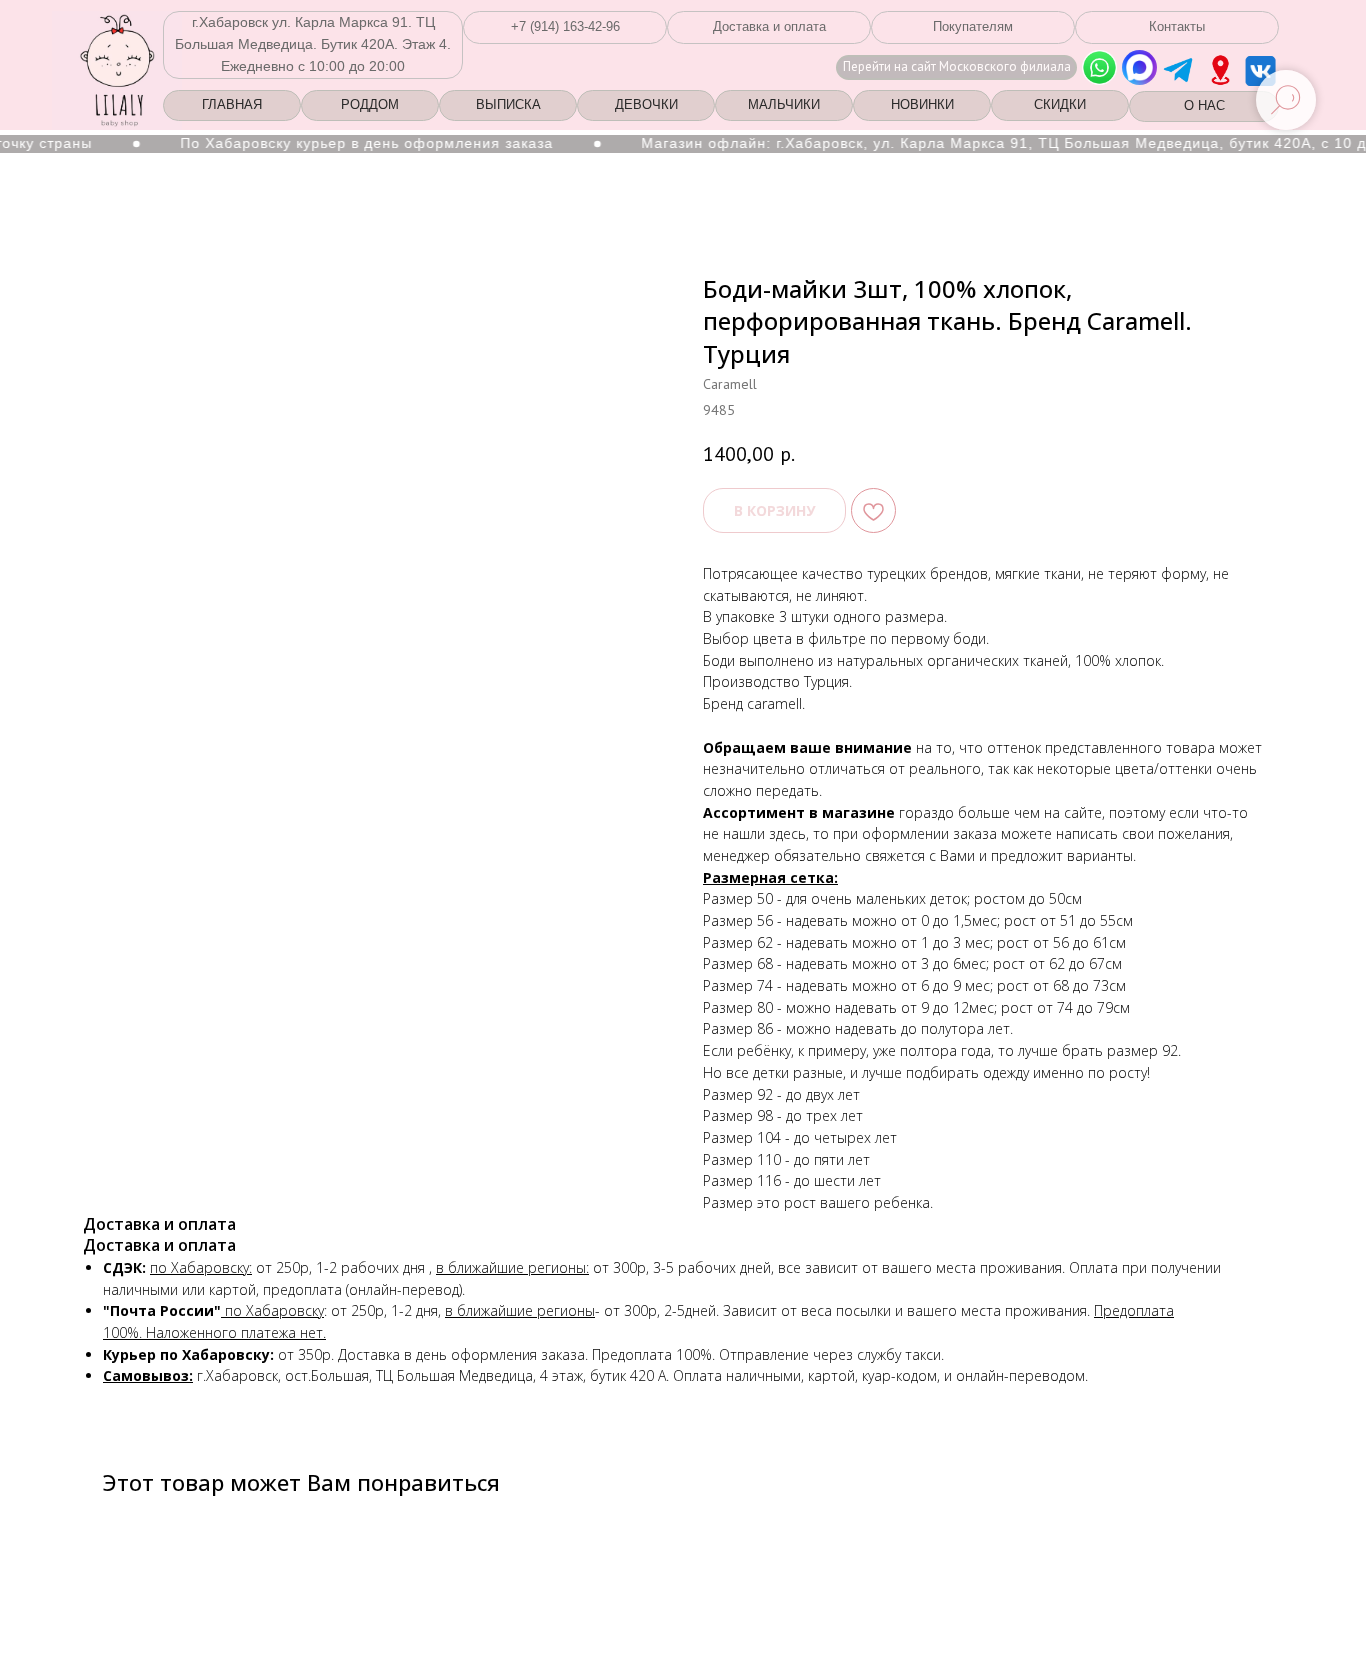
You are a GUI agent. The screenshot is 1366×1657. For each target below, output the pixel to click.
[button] (565, 27)
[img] (1220, 70)
